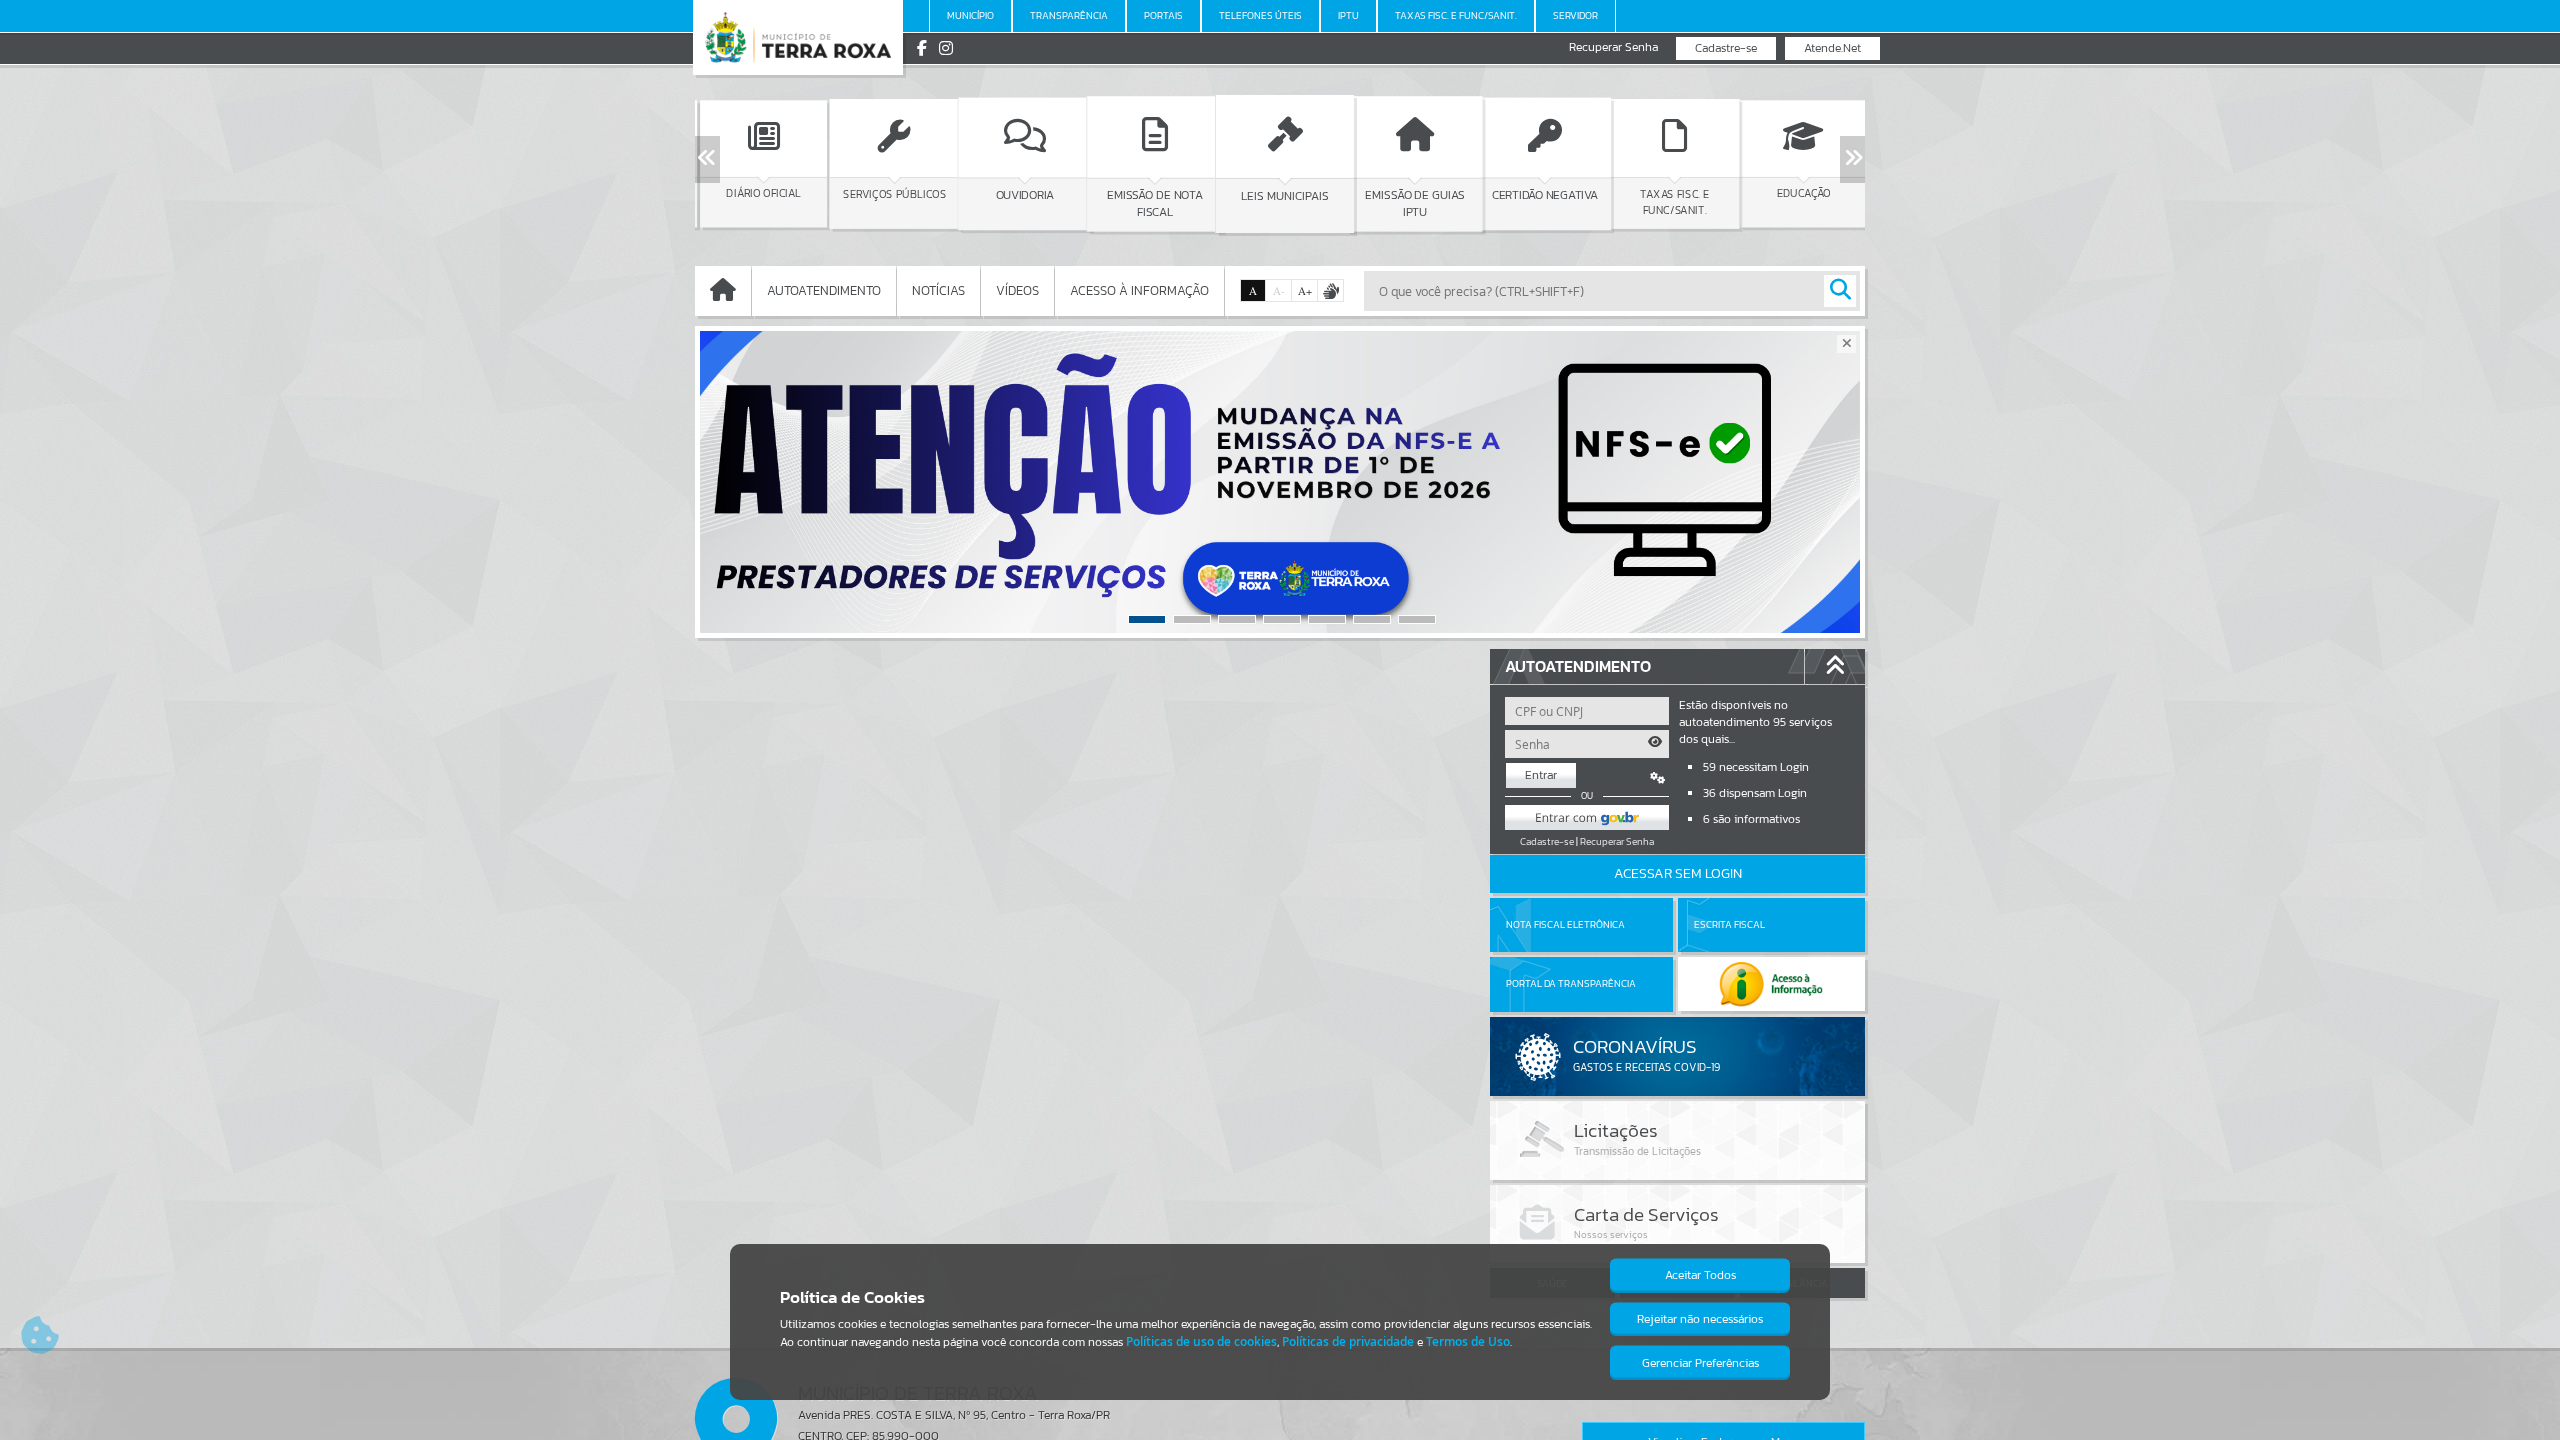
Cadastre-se (1726, 48)
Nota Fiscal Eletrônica (1565, 924)
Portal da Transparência (1571, 983)
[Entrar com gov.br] (1587, 817)
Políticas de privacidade (1348, 1341)
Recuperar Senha (1613, 47)
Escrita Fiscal (1729, 924)
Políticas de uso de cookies (1201, 1341)
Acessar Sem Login (1678, 873)
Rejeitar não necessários (1700, 1319)
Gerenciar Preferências (1700, 1363)
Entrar (1541, 775)
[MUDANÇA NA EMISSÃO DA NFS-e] (1280, 482)
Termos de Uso (1468, 1341)
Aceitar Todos (1700, 1275)
